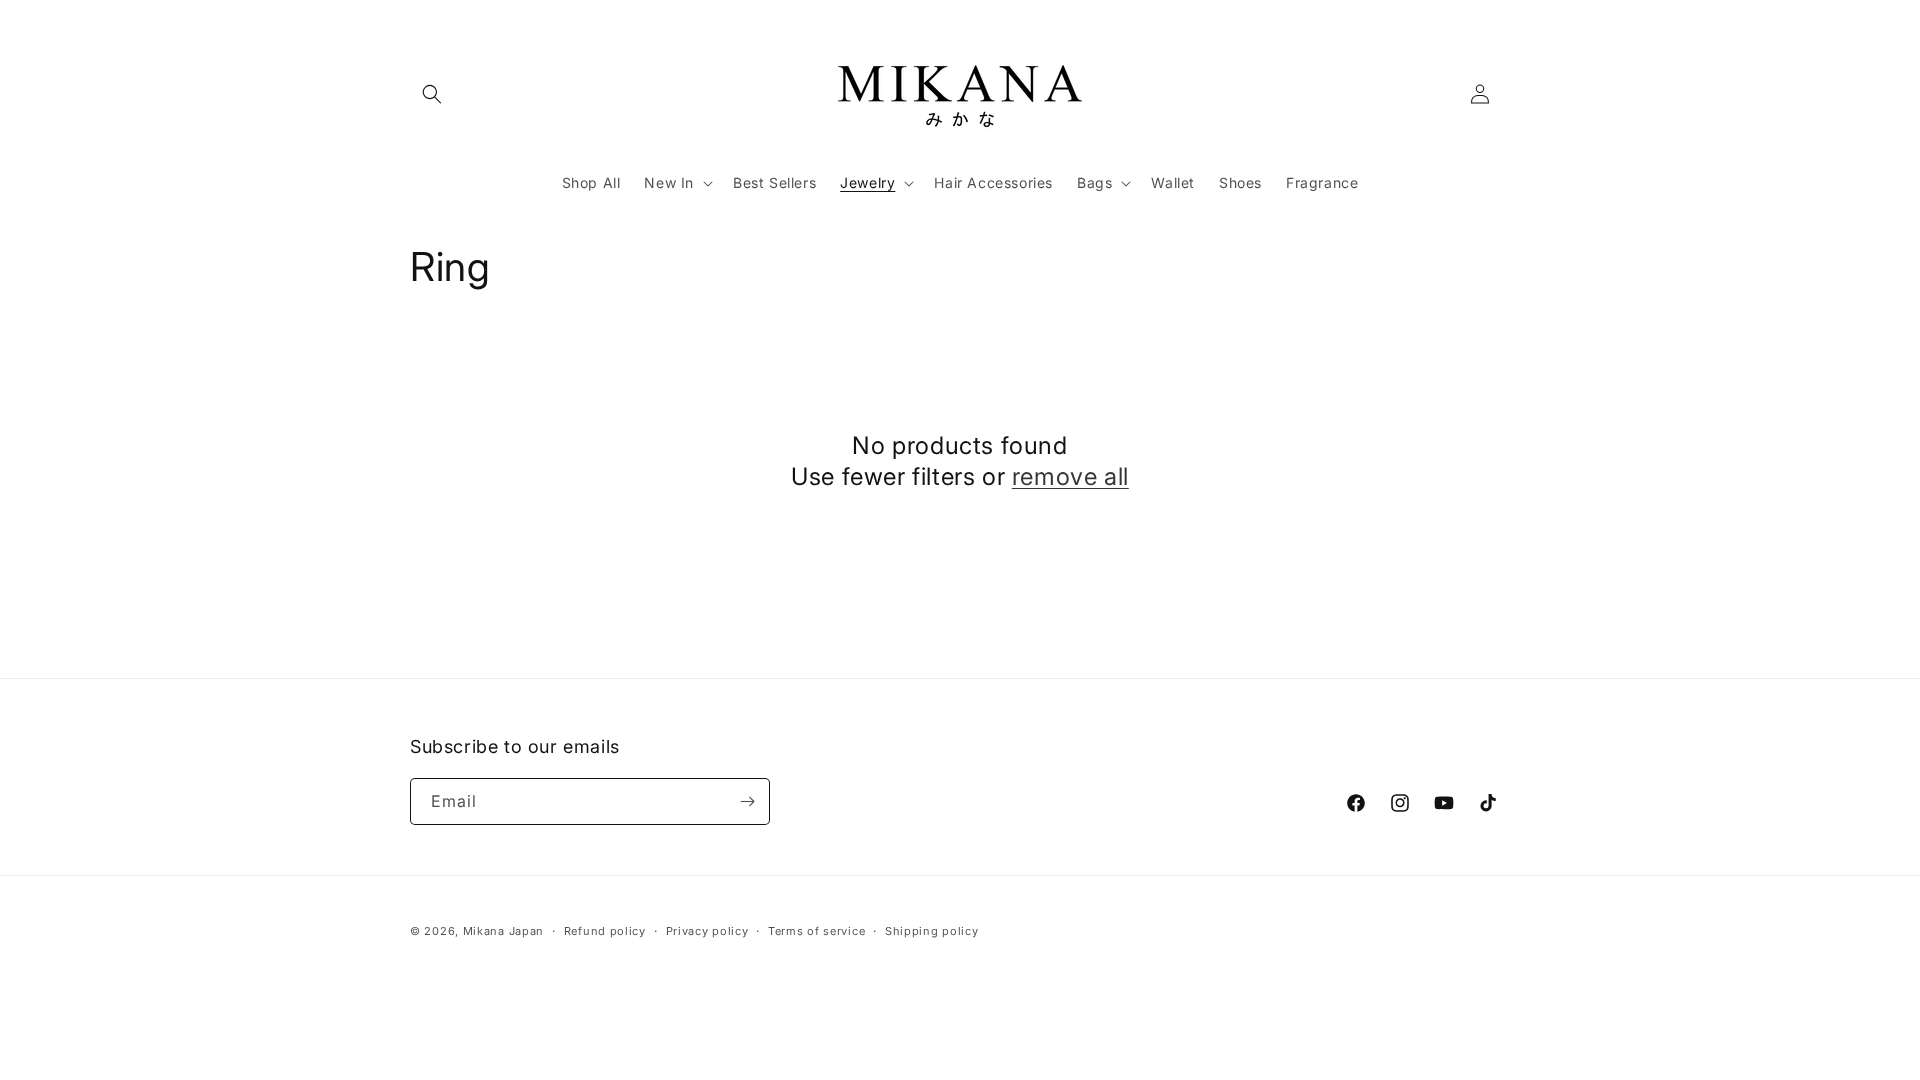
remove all (1070, 476)
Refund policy (605, 931)
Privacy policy (707, 931)
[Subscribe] (747, 801)
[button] (432, 94)
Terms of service (816, 931)
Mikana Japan (503, 931)
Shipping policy (932, 931)
